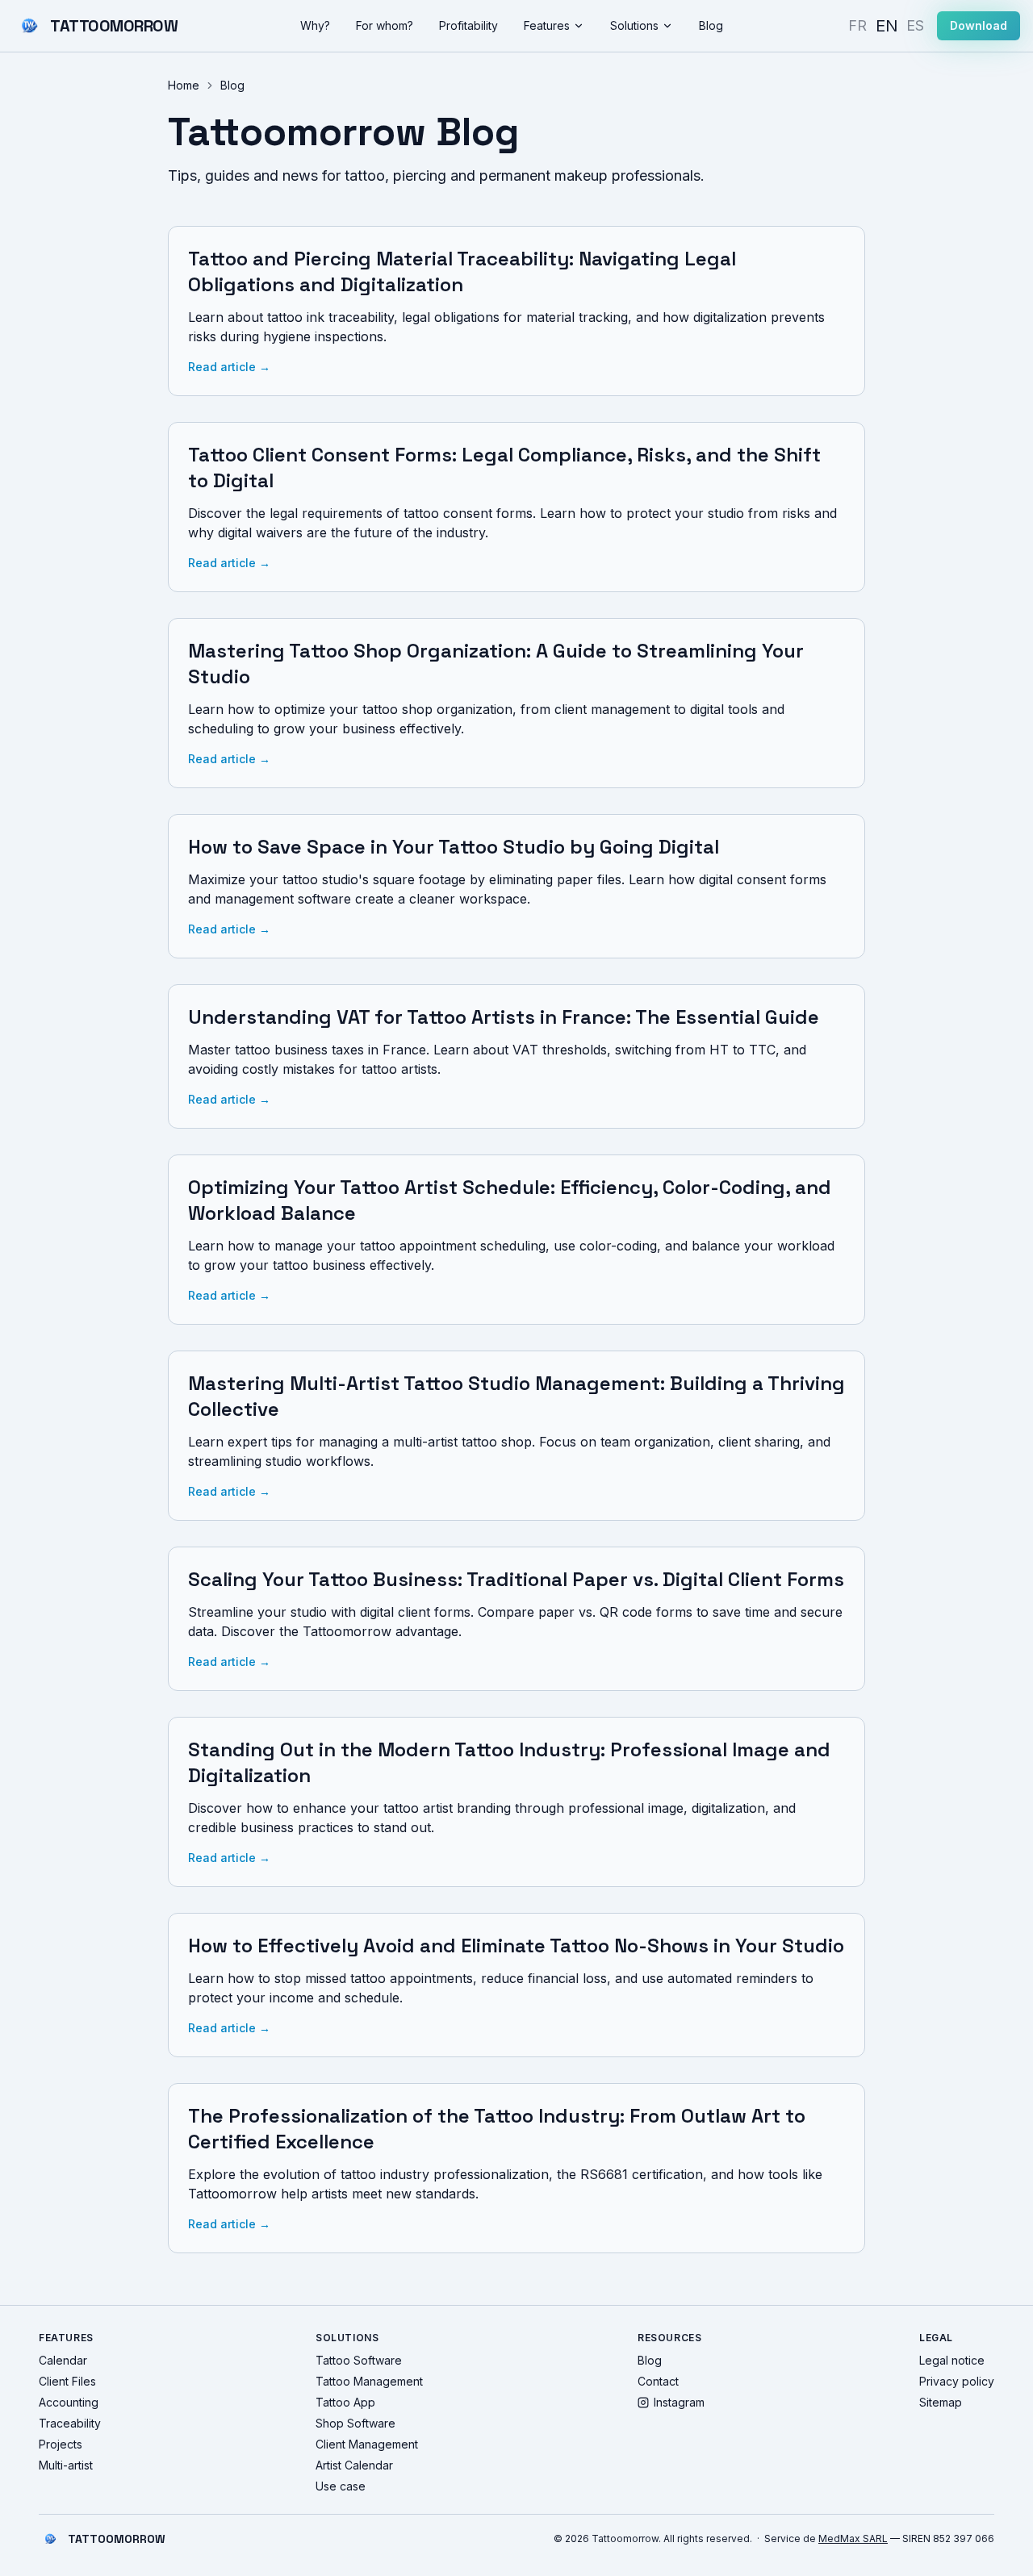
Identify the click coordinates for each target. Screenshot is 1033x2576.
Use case (341, 2486)
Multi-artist (66, 2465)
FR (857, 25)
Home (184, 85)
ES (915, 25)
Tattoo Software (359, 2360)
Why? (315, 25)
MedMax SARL (853, 2538)
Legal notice (952, 2360)
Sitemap (941, 2402)
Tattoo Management (369, 2381)
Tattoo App (345, 2402)
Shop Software (355, 2423)
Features (547, 25)
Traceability (70, 2423)
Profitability (468, 25)
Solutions (634, 25)
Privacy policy (957, 2381)
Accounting (69, 2402)
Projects (61, 2444)
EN (887, 25)
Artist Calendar (354, 2465)
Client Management (367, 2444)
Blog (711, 25)
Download (979, 25)
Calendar (63, 2360)
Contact (658, 2381)
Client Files (67, 2381)
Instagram (679, 2402)
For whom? (385, 25)
